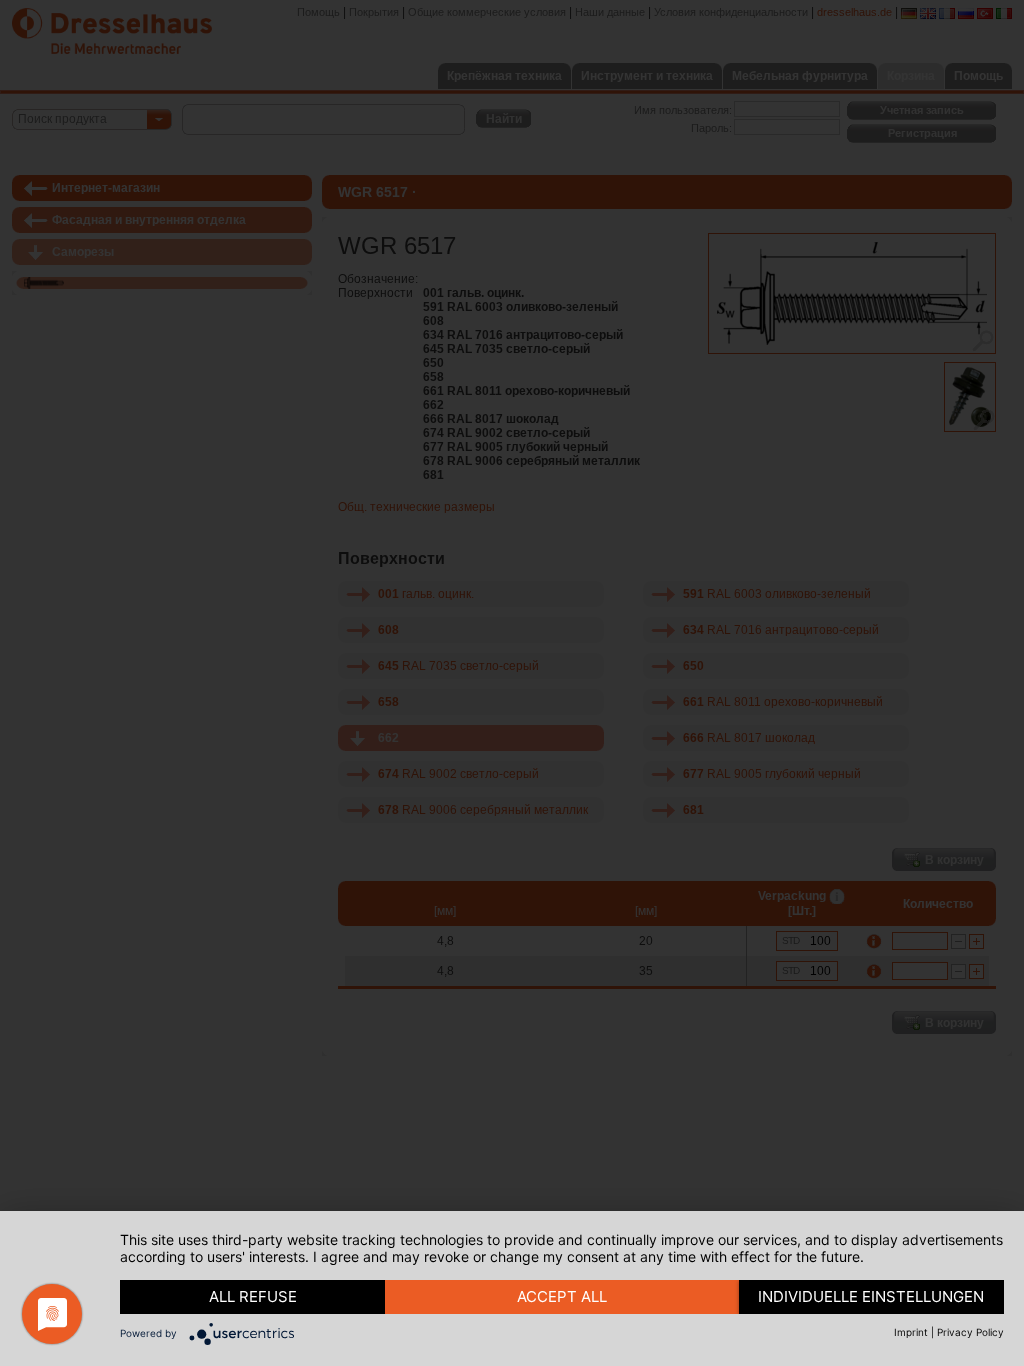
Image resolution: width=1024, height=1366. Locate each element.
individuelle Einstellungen (871, 1296)
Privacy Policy (970, 1332)
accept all (562, 1296)
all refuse (253, 1296)
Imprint (911, 1332)
